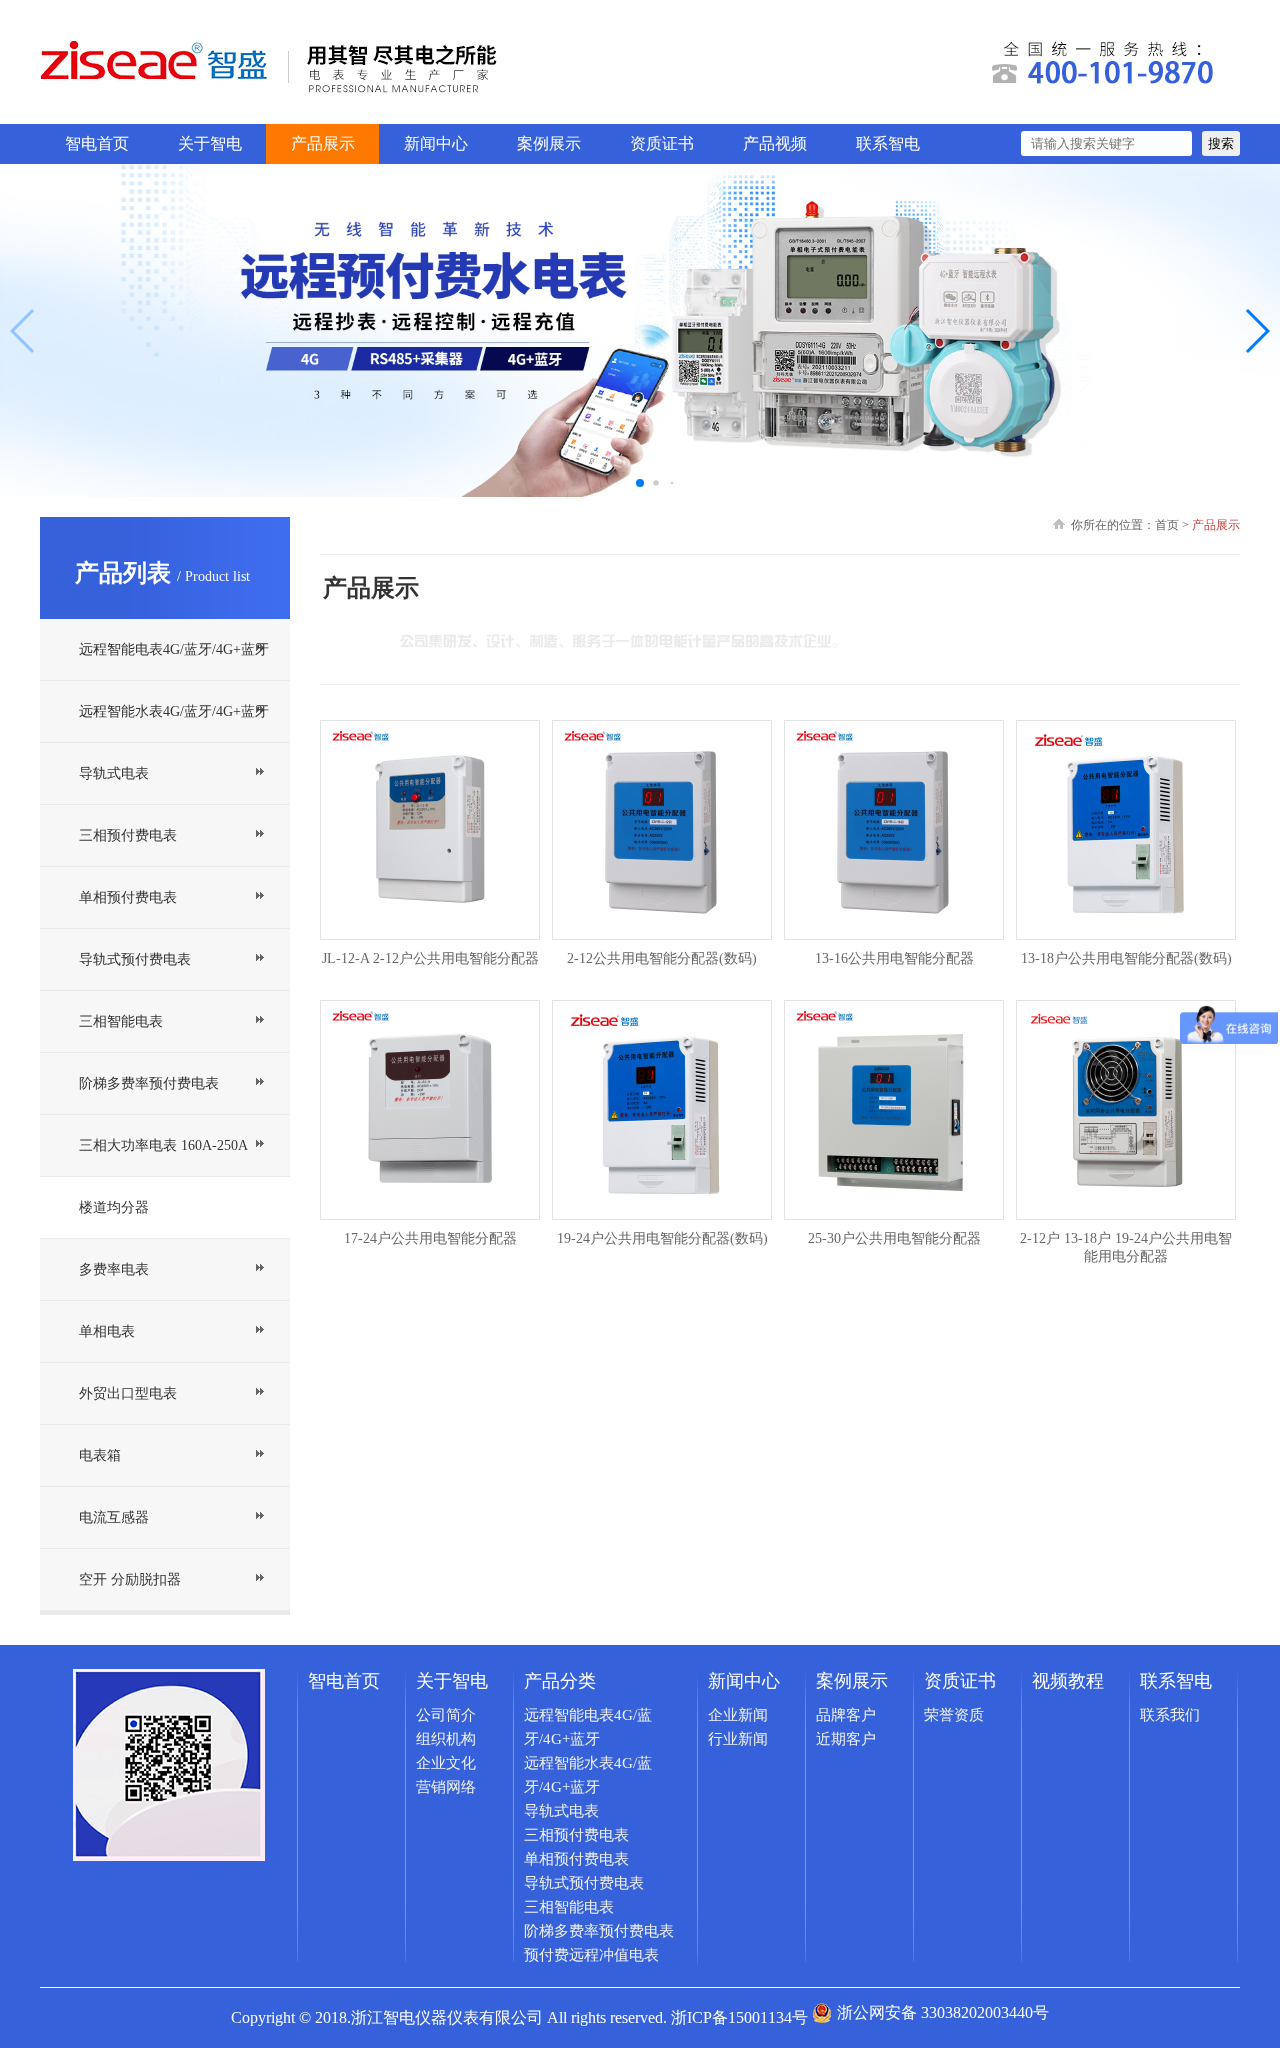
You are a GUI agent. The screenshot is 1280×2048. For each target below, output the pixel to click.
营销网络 (446, 1787)
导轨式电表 (114, 773)
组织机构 (446, 1739)
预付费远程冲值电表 (591, 1955)
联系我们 (1170, 1715)
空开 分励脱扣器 (130, 1579)
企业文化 (446, 1763)
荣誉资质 (954, 1715)
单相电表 (107, 1331)
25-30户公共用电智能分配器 (894, 1238)
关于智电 (210, 143)
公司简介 (446, 1715)
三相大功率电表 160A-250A (163, 1145)
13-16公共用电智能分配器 (894, 958)
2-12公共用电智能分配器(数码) (662, 958)
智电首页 (97, 143)
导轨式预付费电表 (135, 959)
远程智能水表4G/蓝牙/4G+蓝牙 (174, 711)
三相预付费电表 (128, 835)
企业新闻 (738, 1715)
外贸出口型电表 (128, 1393)
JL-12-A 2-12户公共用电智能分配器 (430, 958)
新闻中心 (436, 143)
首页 (1167, 525)
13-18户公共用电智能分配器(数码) (1126, 958)
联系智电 (888, 143)
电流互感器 (114, 1517)
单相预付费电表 (128, 897)
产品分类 (560, 1681)
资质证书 (662, 143)
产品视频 (775, 143)
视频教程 (1068, 1681)
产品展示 (323, 143)
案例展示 (549, 143)
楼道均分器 (114, 1207)
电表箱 (100, 1455)
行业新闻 (738, 1739)
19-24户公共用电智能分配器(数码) (662, 1238)
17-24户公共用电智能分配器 (430, 1238)
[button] (1256, 331)
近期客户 (846, 1739)
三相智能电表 (121, 1021)
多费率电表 (114, 1269)
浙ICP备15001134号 (739, 2017)
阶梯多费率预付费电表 (149, 1083)
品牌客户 (846, 1715)
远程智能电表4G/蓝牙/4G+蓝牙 (174, 649)
